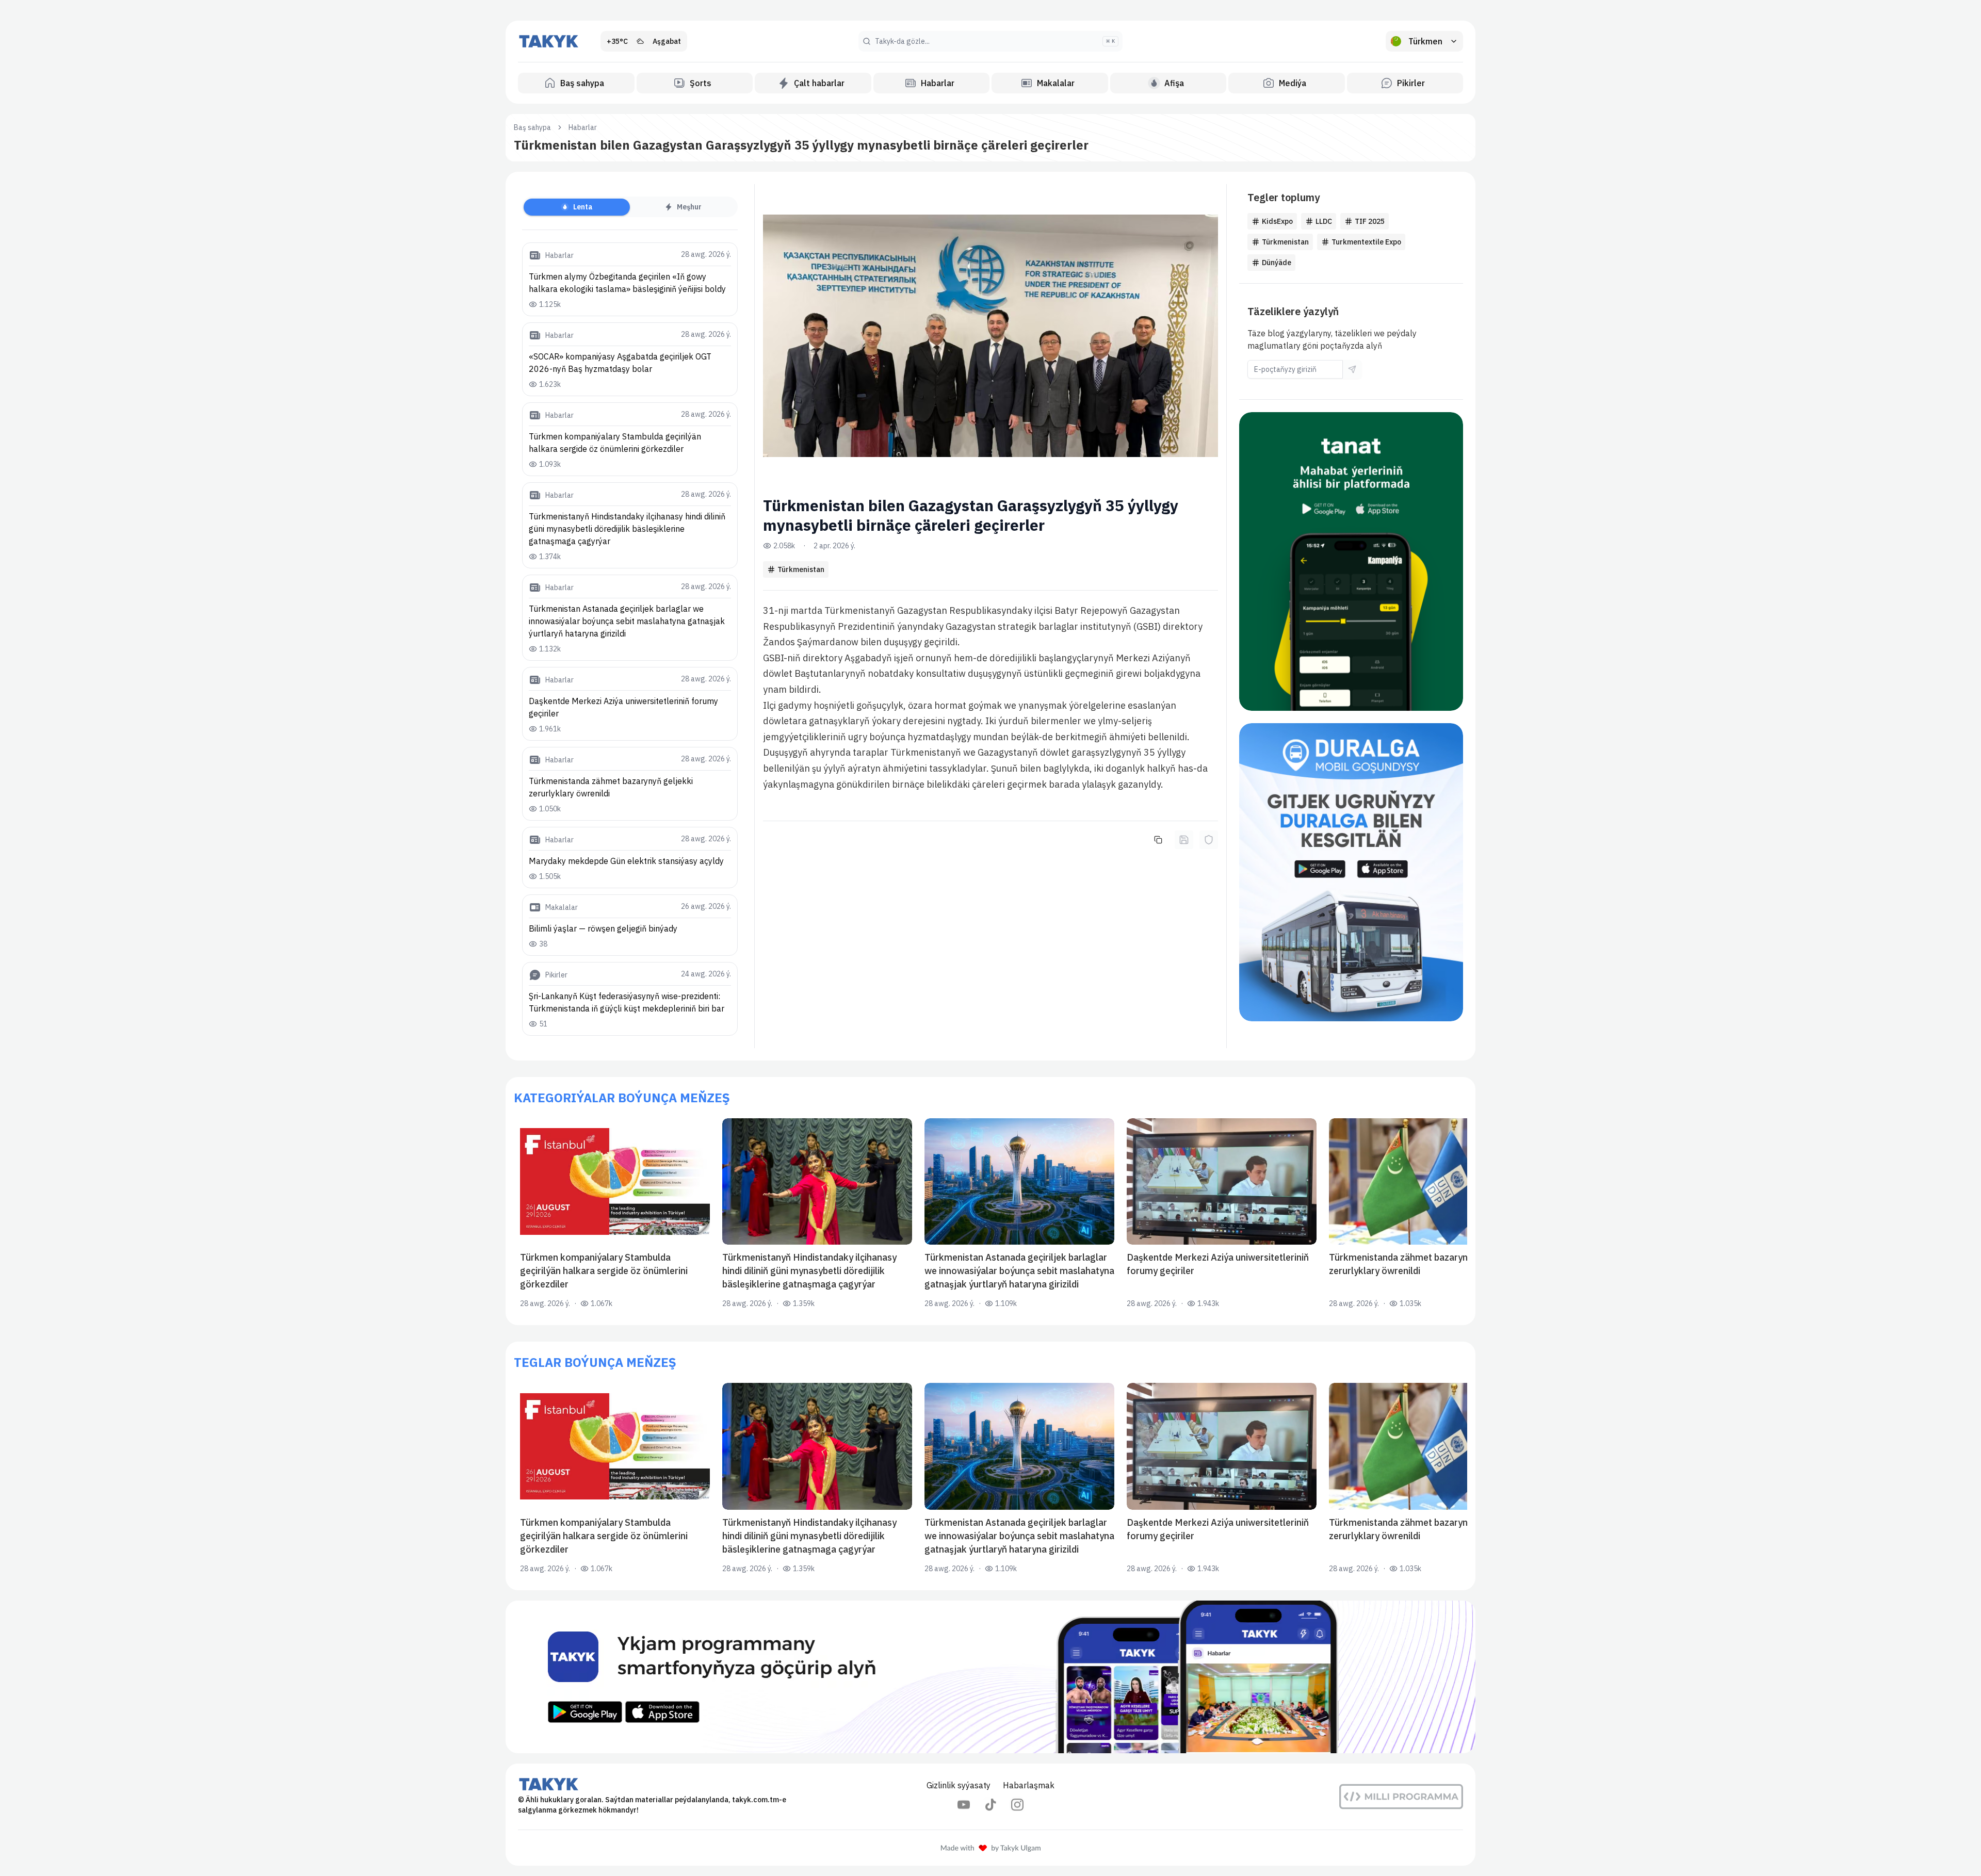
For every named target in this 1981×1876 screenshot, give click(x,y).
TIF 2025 (1370, 221)
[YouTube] (964, 1805)
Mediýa (1293, 83)
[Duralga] (1351, 872)
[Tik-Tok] (990, 1805)
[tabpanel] (630, 639)
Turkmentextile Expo (1366, 242)
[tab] (577, 207)
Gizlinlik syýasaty (959, 1785)
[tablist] (630, 207)
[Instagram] (1017, 1805)
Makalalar (1056, 83)
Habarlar (938, 83)
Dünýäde (1277, 263)
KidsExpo (1277, 221)
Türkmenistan (801, 569)
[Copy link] (1158, 840)
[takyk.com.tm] (549, 41)
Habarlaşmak (1029, 1785)
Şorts (701, 83)
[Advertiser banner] (1351, 561)
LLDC (1324, 221)
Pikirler (1411, 83)
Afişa (1174, 83)
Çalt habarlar (819, 83)
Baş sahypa (582, 83)
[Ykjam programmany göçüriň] (990, 1677)
